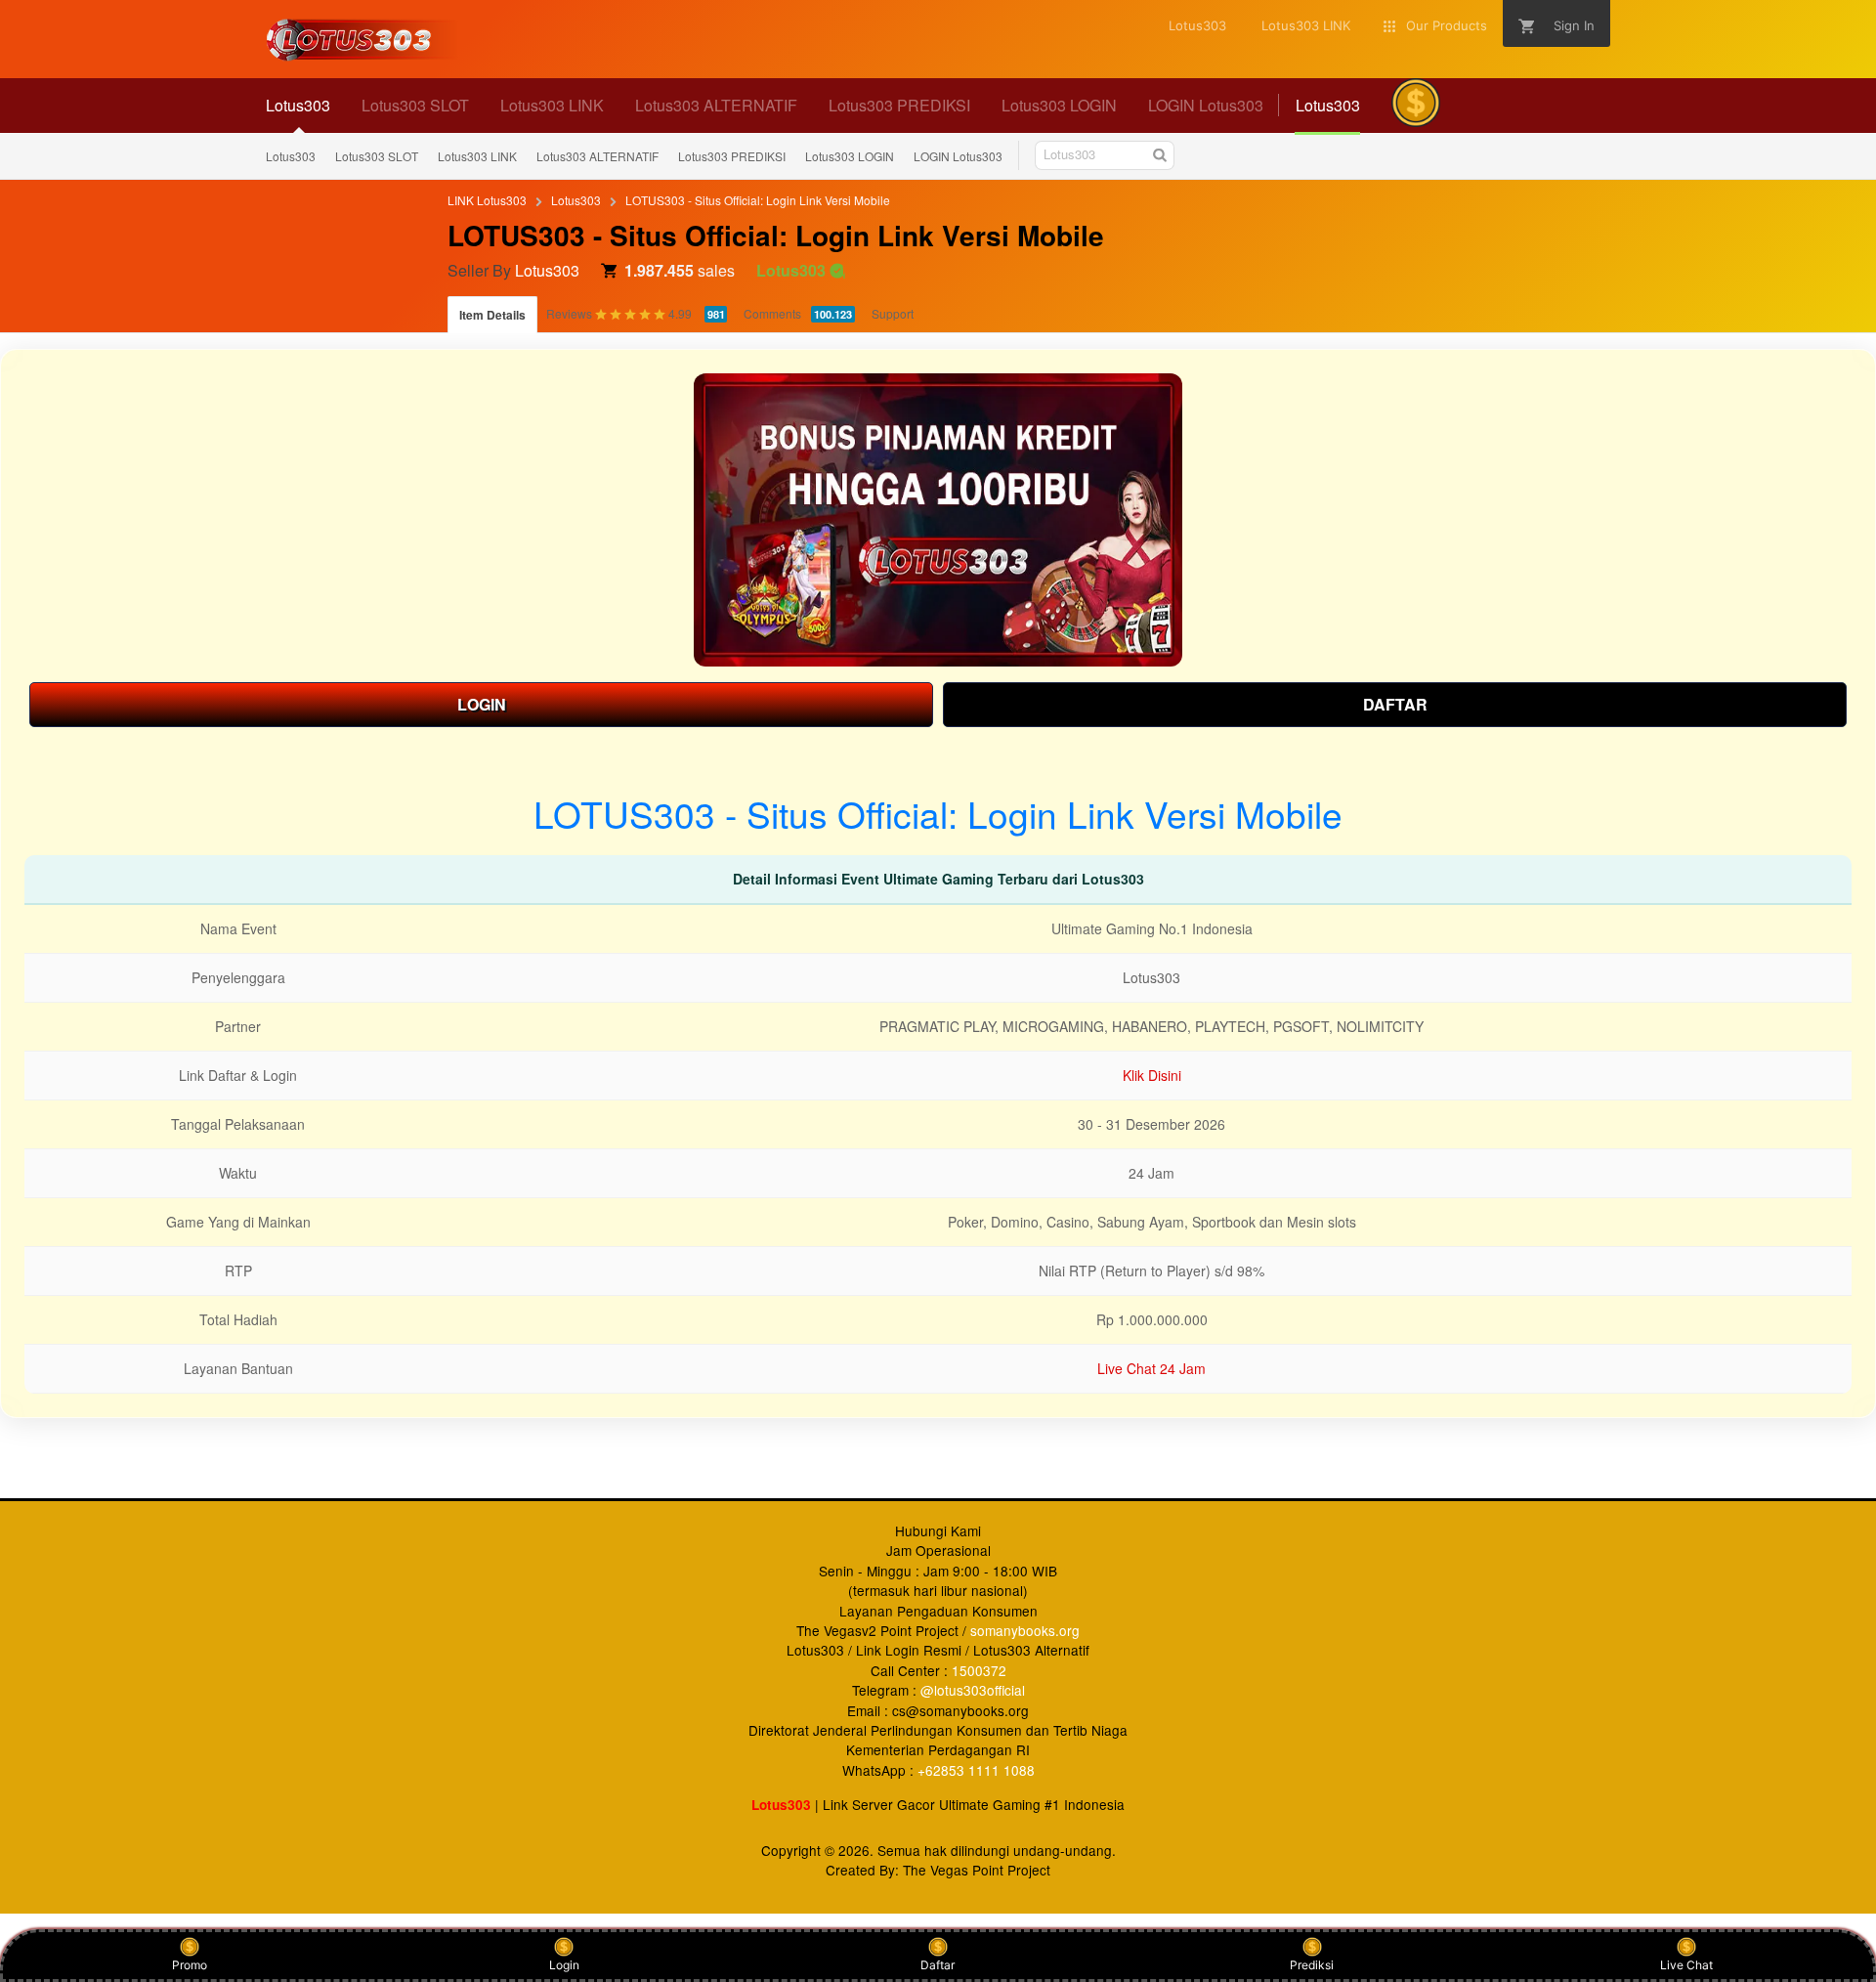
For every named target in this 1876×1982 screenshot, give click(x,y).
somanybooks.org (1025, 1630)
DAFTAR (1395, 704)
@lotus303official (973, 1690)
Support (893, 313)
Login (564, 1965)
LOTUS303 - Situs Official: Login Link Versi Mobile (758, 200)
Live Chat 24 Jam (1151, 1368)
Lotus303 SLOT (377, 156)
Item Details (492, 315)
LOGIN (482, 704)
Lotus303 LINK (477, 156)
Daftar (938, 1965)
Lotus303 (291, 156)
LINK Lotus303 (487, 200)
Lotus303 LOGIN (850, 156)
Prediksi (1312, 1965)
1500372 (979, 1670)
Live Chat (1686, 1965)
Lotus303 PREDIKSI (732, 156)
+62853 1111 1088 (976, 1770)
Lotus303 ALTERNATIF (597, 156)
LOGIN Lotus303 (958, 156)
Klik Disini (1152, 1075)
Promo (190, 1965)
